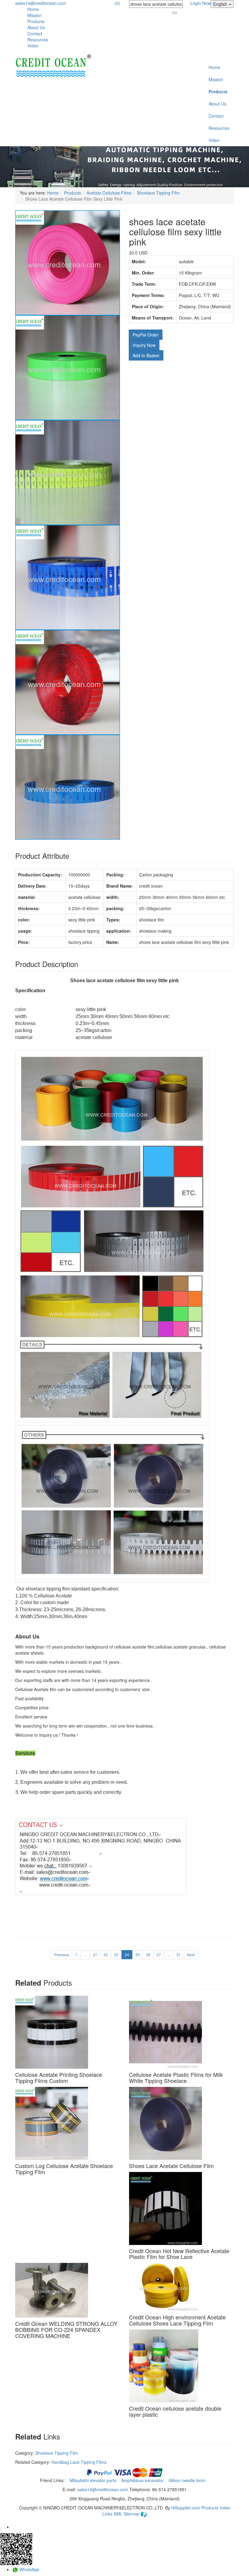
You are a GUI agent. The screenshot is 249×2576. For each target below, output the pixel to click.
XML (119, 2514)
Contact (35, 33)
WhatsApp (29, 2569)
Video (33, 46)
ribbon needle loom (188, 2480)
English (221, 4)
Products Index (216, 2508)
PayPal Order (146, 335)
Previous (62, 1954)
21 (95, 1954)
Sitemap (132, 2514)
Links (108, 2514)
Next (191, 1954)
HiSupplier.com (186, 2508)
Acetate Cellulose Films (109, 193)
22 (106, 1954)
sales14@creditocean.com (41, 3)
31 (179, 1954)
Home (33, 9)
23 (116, 1954)
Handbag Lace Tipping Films (79, 2462)
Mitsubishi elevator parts (94, 2480)
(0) (117, 3)
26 (148, 1954)
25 (138, 1954)
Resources (38, 40)
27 (159, 1954)
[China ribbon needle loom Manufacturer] (53, 66)
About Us (36, 27)
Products (36, 21)
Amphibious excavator (143, 2480)
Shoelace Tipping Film (158, 193)
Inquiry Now (144, 345)
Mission (35, 15)
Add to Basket (146, 355)
